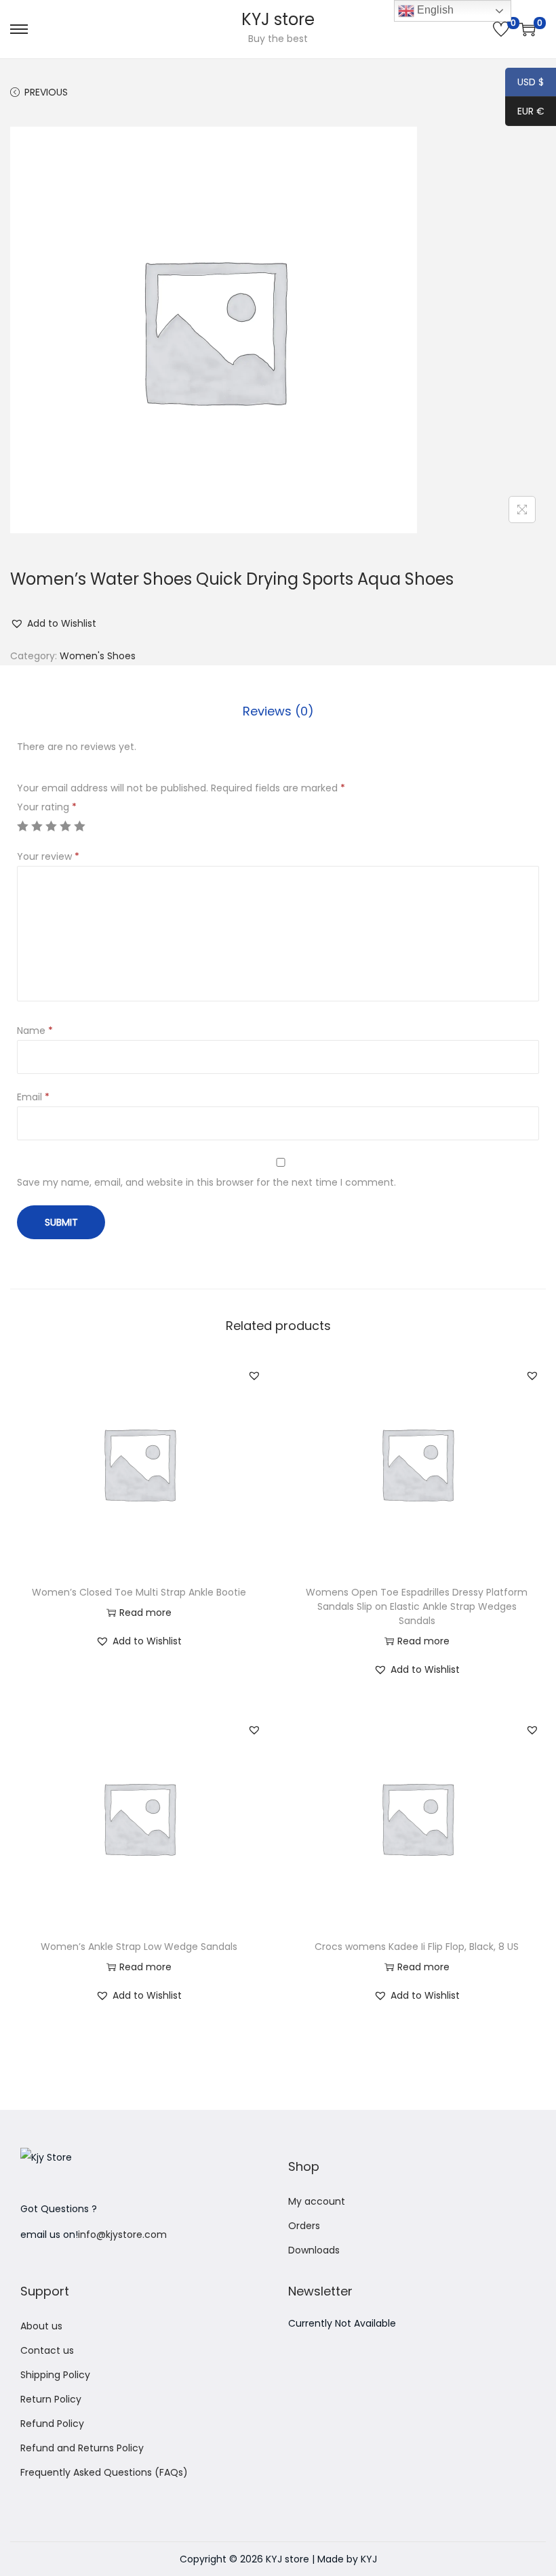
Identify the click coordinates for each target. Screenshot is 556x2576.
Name (35, 1031)
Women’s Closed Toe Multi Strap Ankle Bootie (139, 1592)
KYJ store (278, 19)
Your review (48, 856)
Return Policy (51, 2399)
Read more (145, 1613)
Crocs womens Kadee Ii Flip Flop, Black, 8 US (417, 1947)
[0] (501, 29)
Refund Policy (52, 2424)
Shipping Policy (55, 2375)
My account (317, 2201)
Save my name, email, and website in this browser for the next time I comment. (206, 1182)
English (434, 10)
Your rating (47, 807)
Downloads (314, 2250)
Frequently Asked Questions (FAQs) (104, 2472)
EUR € (525, 112)
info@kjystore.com (122, 2235)
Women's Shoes (98, 656)
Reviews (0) (278, 711)
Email (33, 1097)
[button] (53, 623)
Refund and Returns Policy (82, 2448)
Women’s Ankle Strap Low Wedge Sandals (139, 1947)
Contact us (47, 2350)
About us (41, 2326)
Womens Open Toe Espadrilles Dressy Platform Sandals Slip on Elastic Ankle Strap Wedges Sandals (417, 1606)
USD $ (524, 83)
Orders (304, 2226)
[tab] (278, 711)
